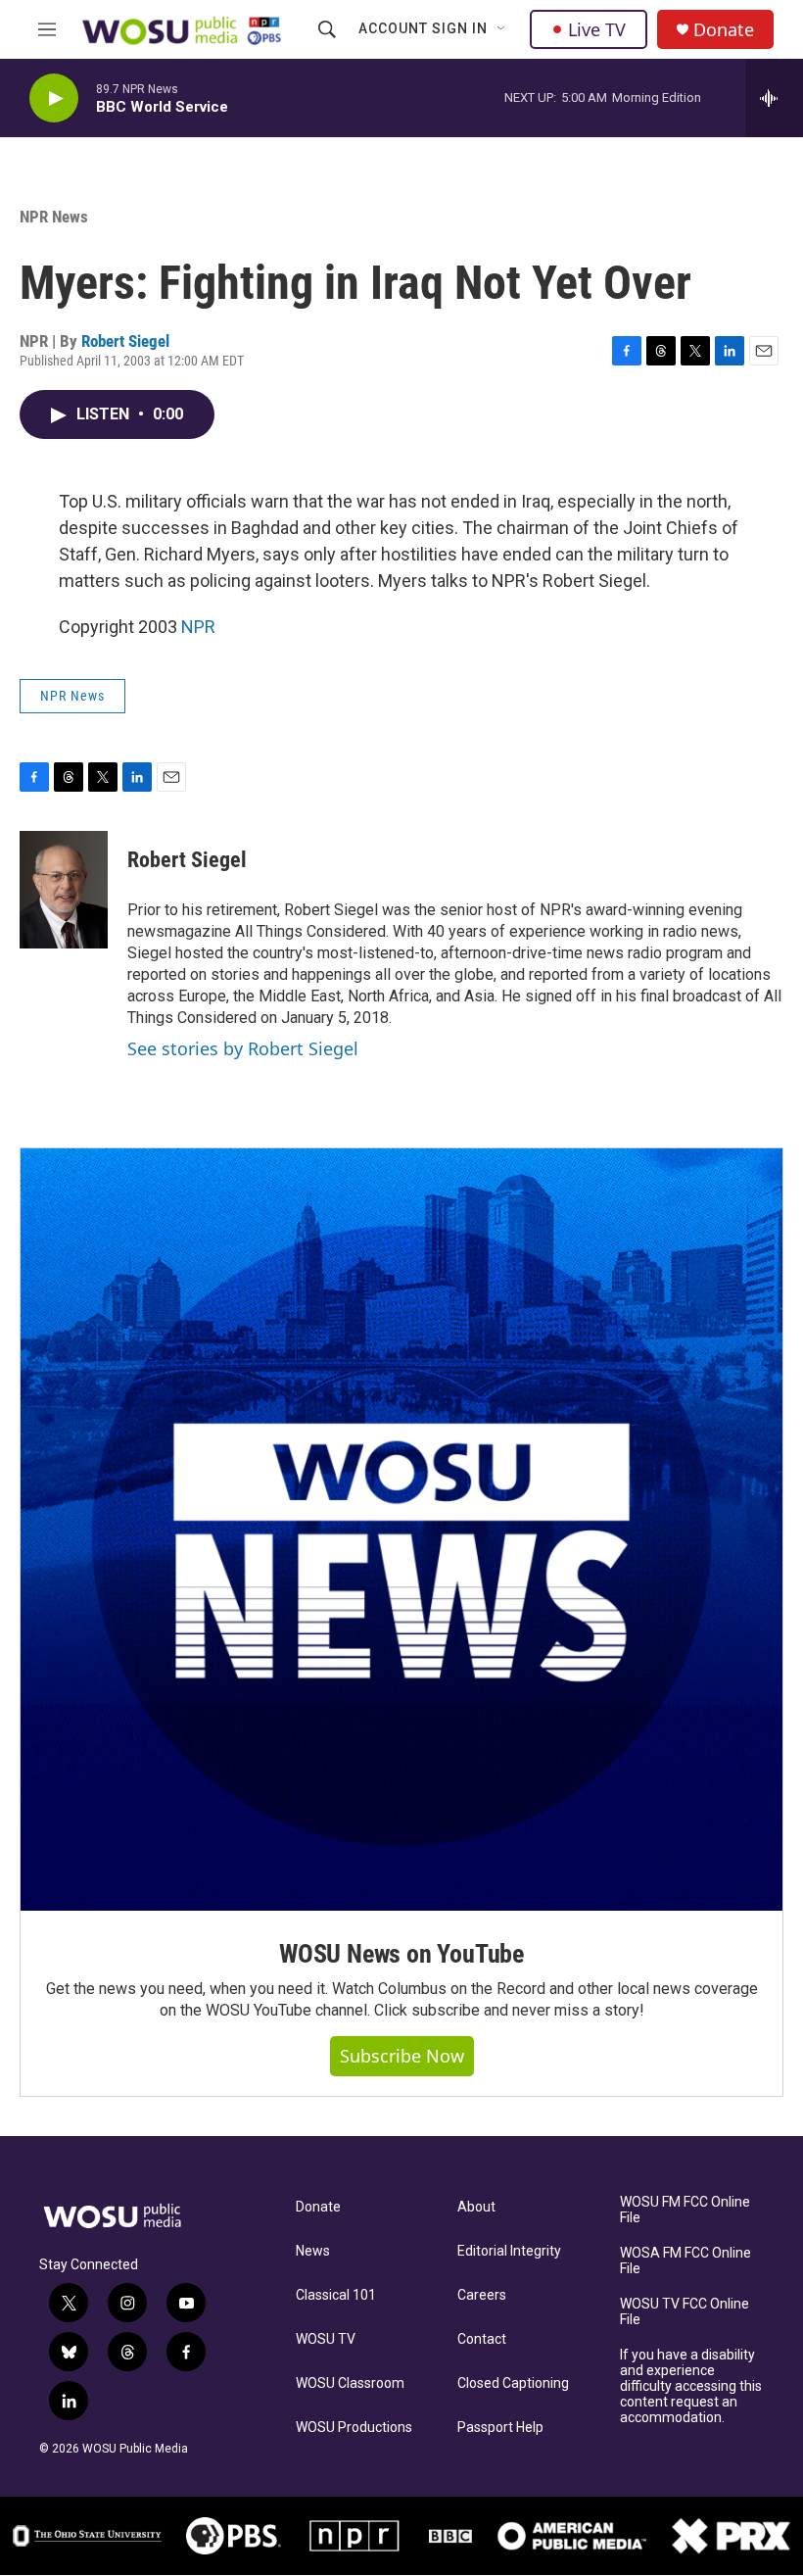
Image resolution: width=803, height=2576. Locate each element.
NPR (198, 627)
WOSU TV (326, 2339)
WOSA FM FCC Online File (685, 2261)
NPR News (54, 217)
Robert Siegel (125, 341)
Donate (724, 30)
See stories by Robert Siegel (243, 1048)
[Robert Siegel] (64, 890)
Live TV (597, 29)
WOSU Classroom (350, 2383)
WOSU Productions (354, 2428)
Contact (482, 2339)
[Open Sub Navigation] (502, 29)
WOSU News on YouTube (401, 1954)
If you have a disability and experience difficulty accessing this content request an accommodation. (691, 2386)
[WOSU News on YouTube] (401, 1530)
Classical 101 (336, 2295)
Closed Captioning (513, 2383)
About (476, 2207)
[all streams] (774, 98)
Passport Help (500, 2428)
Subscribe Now (402, 2056)
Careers (482, 2295)
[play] (54, 98)
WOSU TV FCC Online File (685, 2312)
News (313, 2251)
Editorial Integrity (509, 2251)
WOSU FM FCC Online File (685, 2210)
